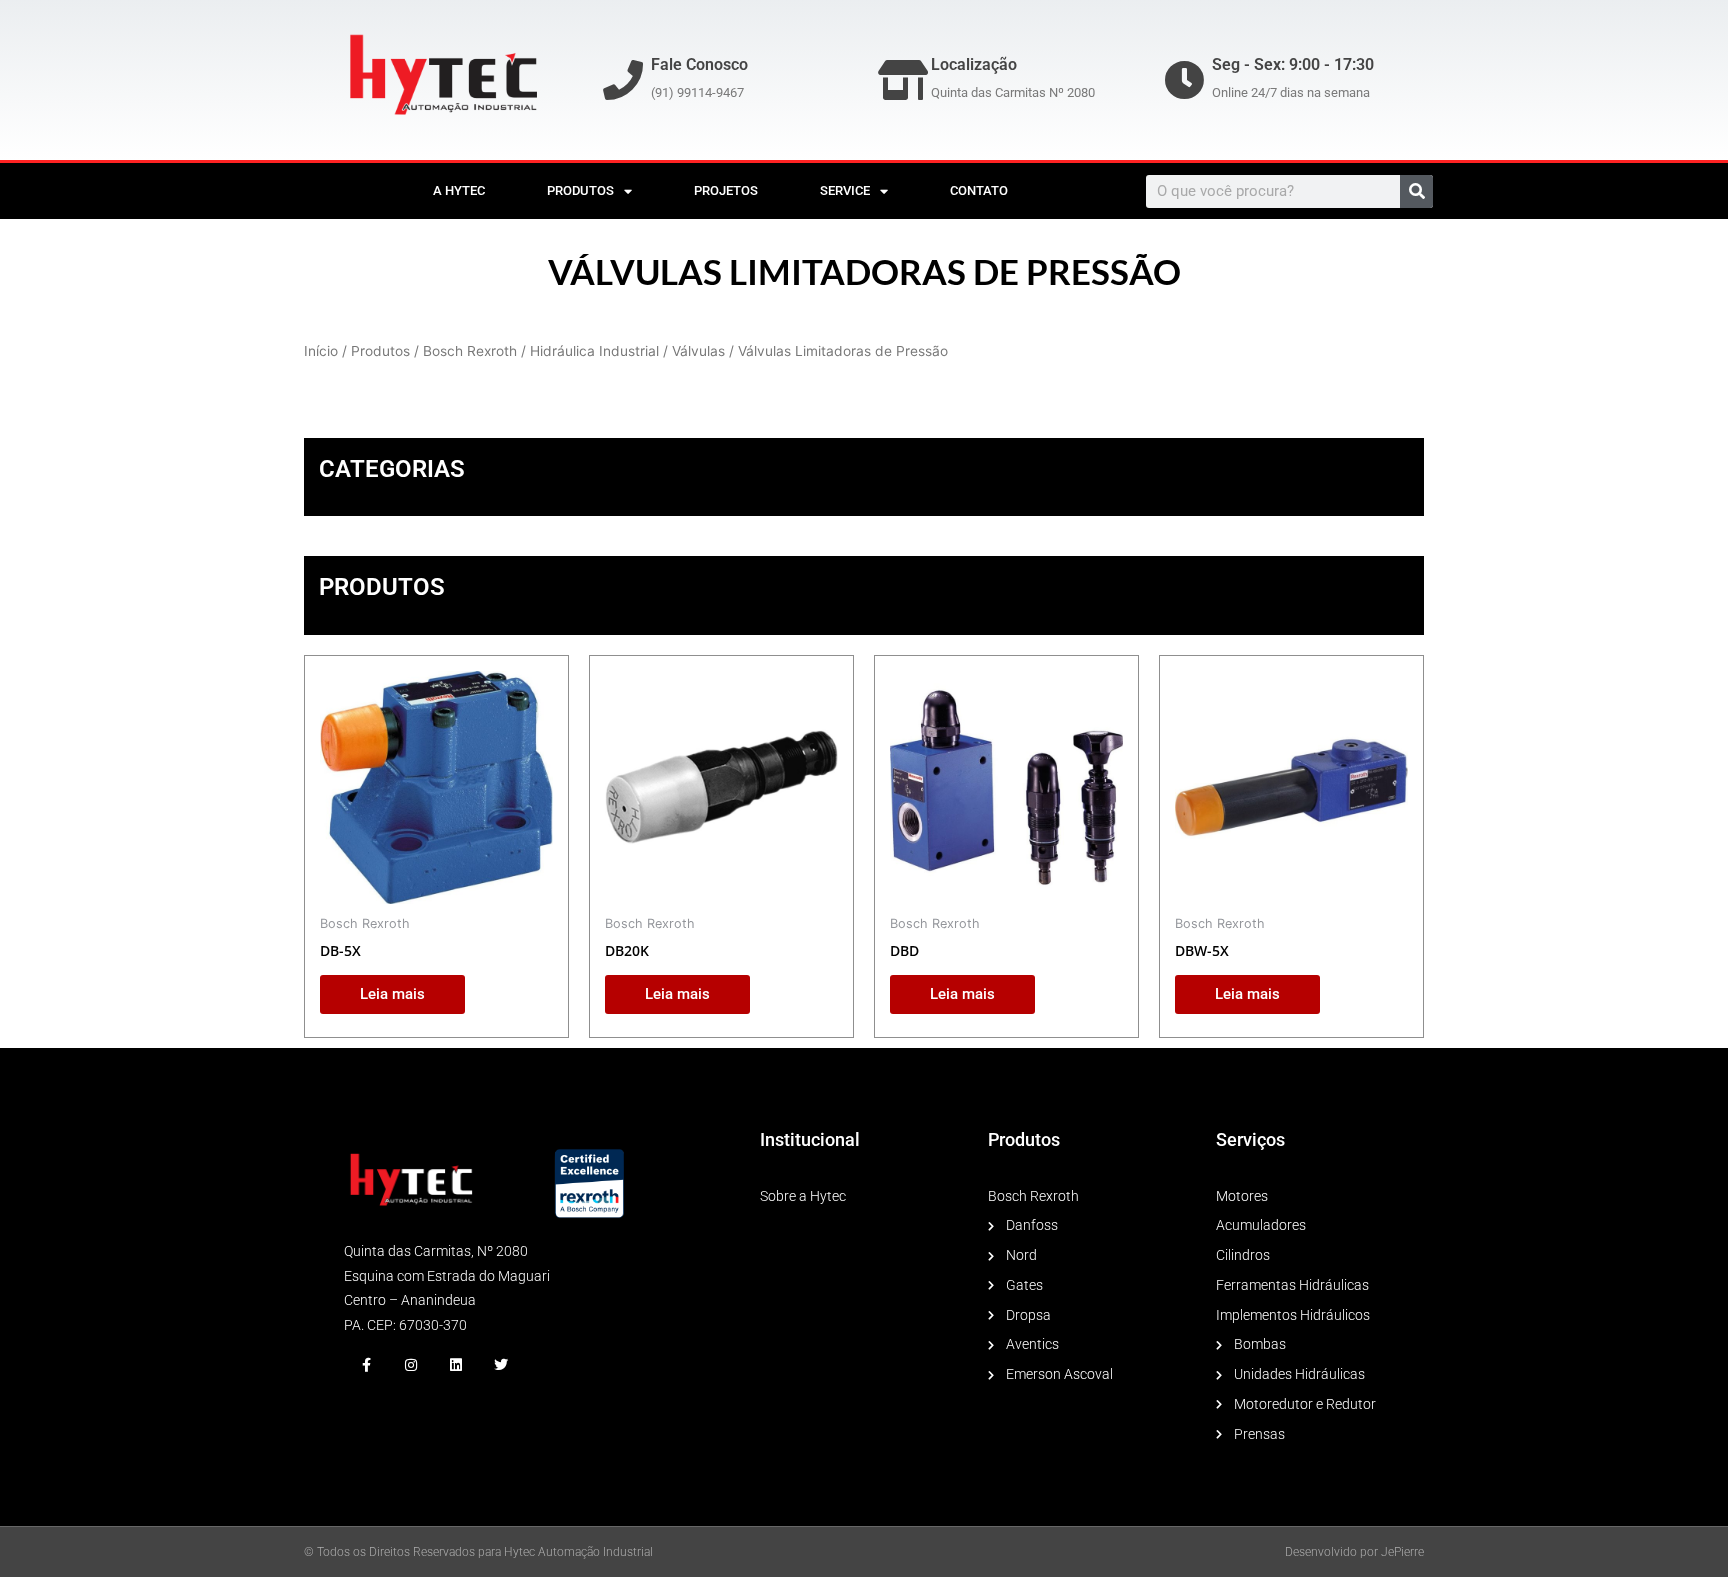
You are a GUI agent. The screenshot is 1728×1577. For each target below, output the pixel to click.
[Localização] (903, 80)
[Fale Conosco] (623, 80)
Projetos (726, 190)
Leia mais (392, 994)
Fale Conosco (699, 64)
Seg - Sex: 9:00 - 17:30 (1293, 64)
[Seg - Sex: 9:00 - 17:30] (1184, 80)
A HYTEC (459, 190)
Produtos (580, 190)
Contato (979, 190)
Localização (974, 64)
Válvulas (698, 351)
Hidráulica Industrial (594, 351)
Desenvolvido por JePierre (1354, 1552)
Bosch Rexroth (470, 351)
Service (845, 190)
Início (321, 351)
